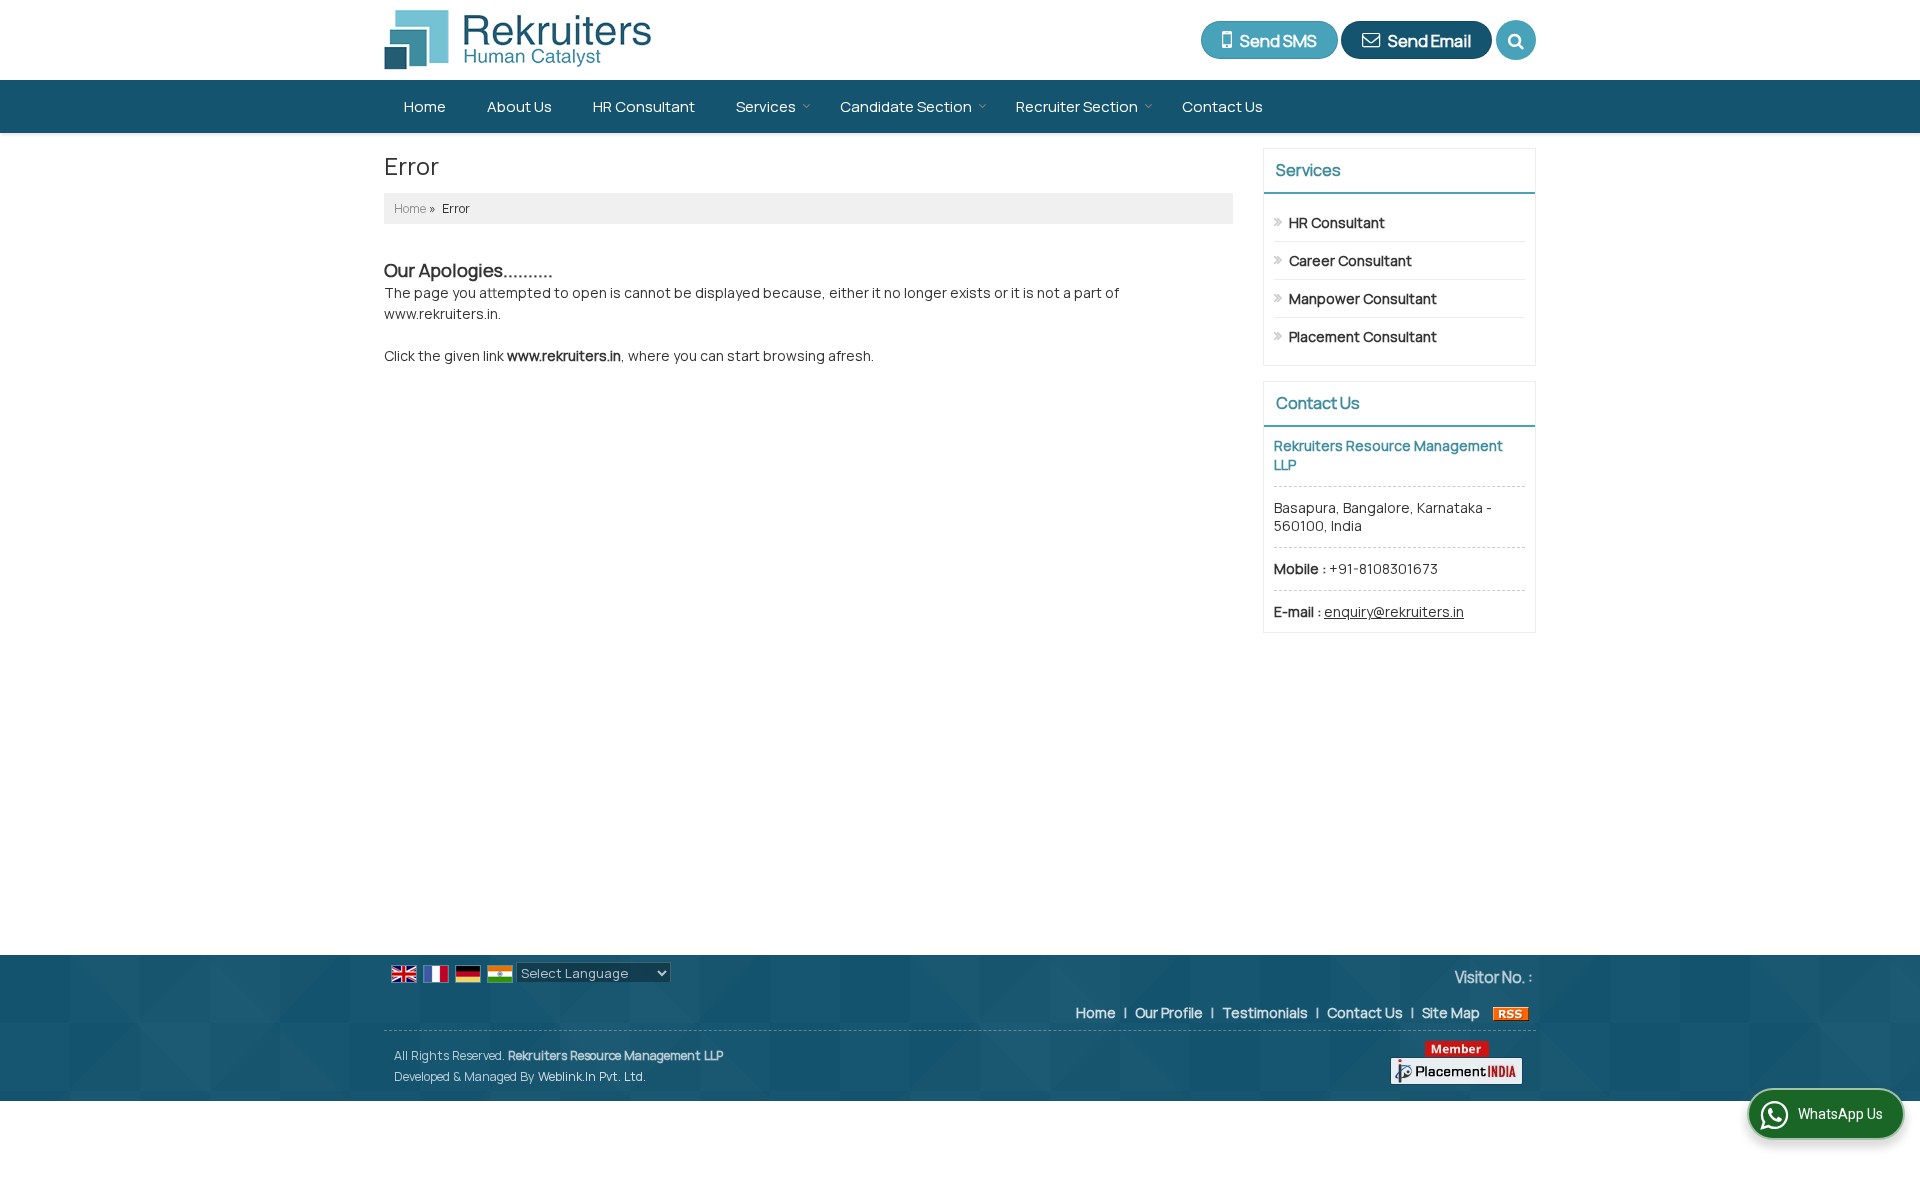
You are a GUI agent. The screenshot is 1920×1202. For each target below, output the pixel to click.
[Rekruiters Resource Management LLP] (517, 40)
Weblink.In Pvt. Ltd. (592, 1076)
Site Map (1451, 1012)
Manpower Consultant (1363, 298)
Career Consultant (1350, 260)
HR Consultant (644, 106)
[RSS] (1511, 1012)
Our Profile (1169, 1012)
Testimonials (1265, 1012)
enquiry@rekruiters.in (1394, 611)
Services (766, 106)
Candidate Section (906, 106)
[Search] (1516, 40)
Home (425, 106)
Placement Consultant (1363, 336)
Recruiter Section (1077, 106)
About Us (519, 106)
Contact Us (1222, 106)
